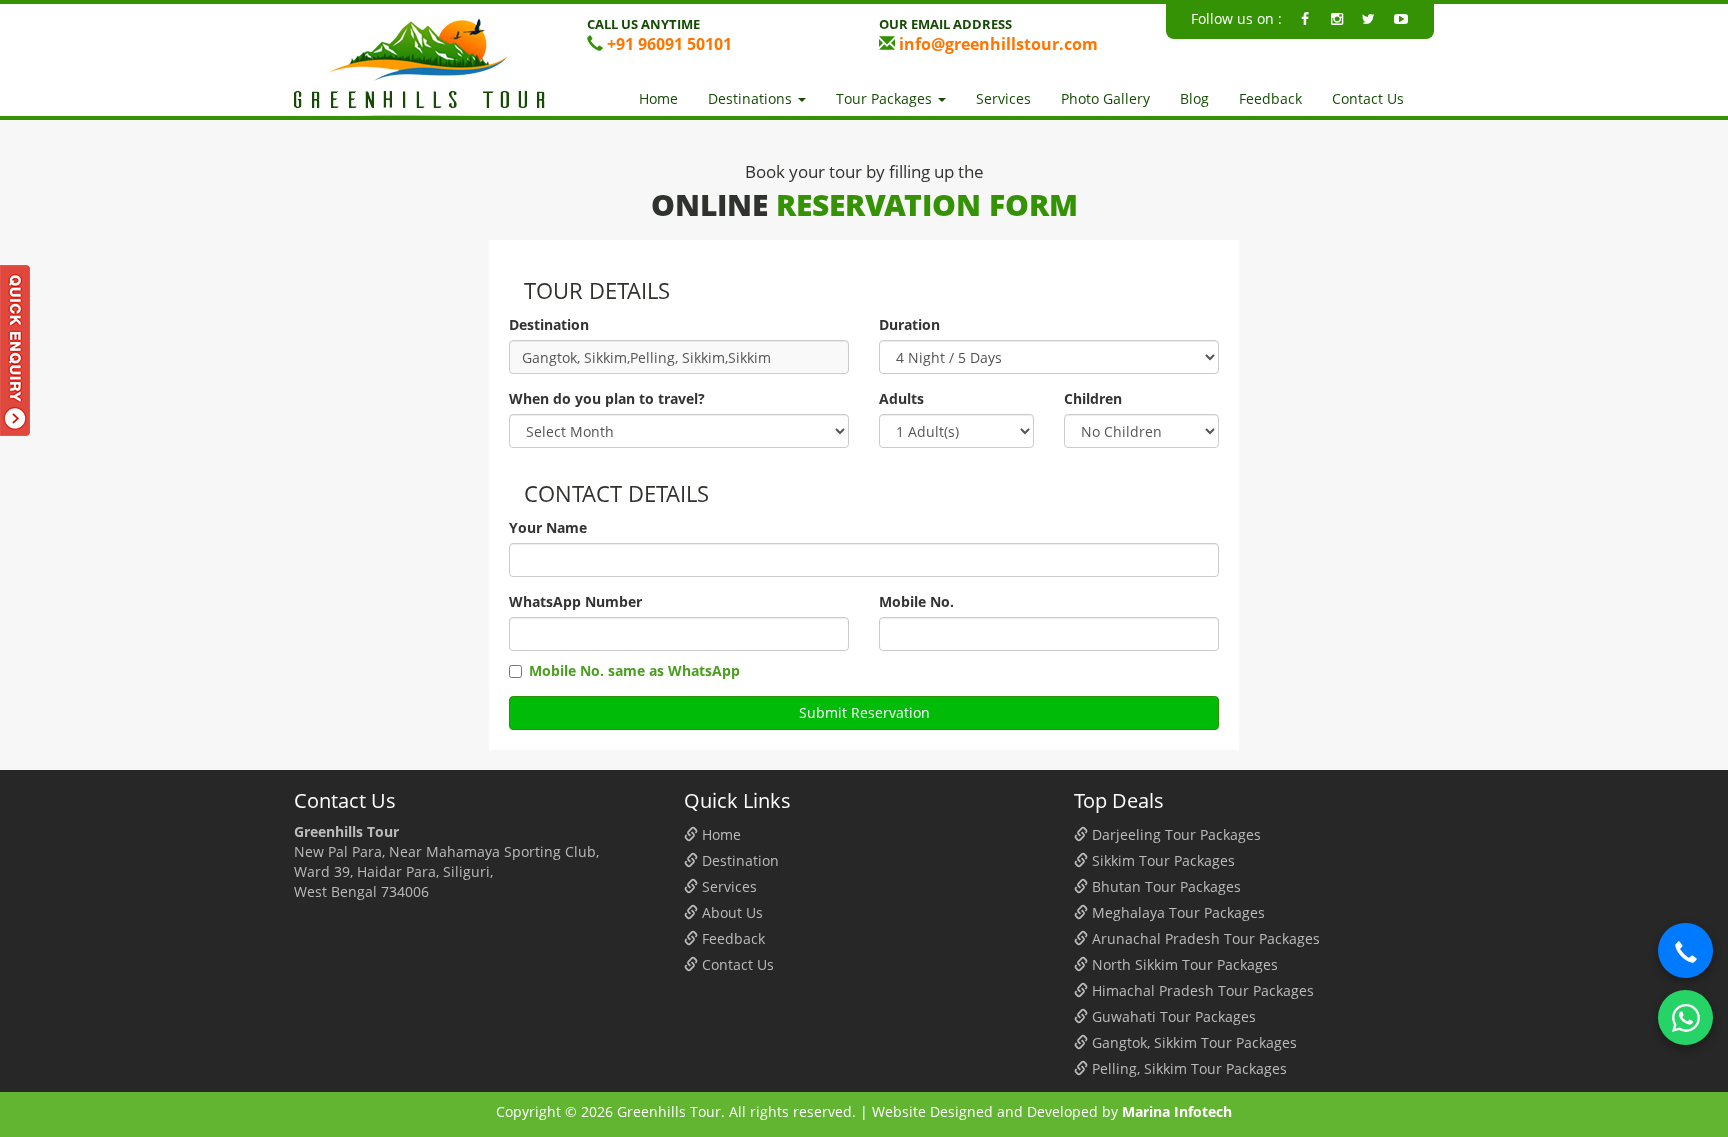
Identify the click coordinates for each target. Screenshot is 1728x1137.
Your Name (548, 527)
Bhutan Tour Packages (1164, 886)
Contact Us (1368, 98)
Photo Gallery (1105, 98)
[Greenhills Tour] (425, 67)
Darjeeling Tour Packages (1174, 834)
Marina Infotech (1177, 1111)
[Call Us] (1685, 950)
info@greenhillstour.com (996, 44)
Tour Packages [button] (886, 98)
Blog (1194, 98)
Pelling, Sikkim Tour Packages (1187, 1068)
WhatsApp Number (575, 601)
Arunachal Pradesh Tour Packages (1204, 938)
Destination (549, 324)
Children (1093, 398)
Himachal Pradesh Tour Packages (1201, 990)
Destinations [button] (752, 98)
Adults (901, 398)
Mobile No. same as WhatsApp (634, 670)
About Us (730, 912)
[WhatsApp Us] (1685, 1017)
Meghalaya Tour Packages (1176, 912)
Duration (909, 324)
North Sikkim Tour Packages (1183, 964)
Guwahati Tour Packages (1172, 1016)
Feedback (1270, 98)
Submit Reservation (864, 712)
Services (1003, 98)
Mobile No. (916, 601)
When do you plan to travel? (607, 398)
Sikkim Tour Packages (1161, 860)
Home (658, 98)
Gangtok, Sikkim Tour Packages (1192, 1042)
